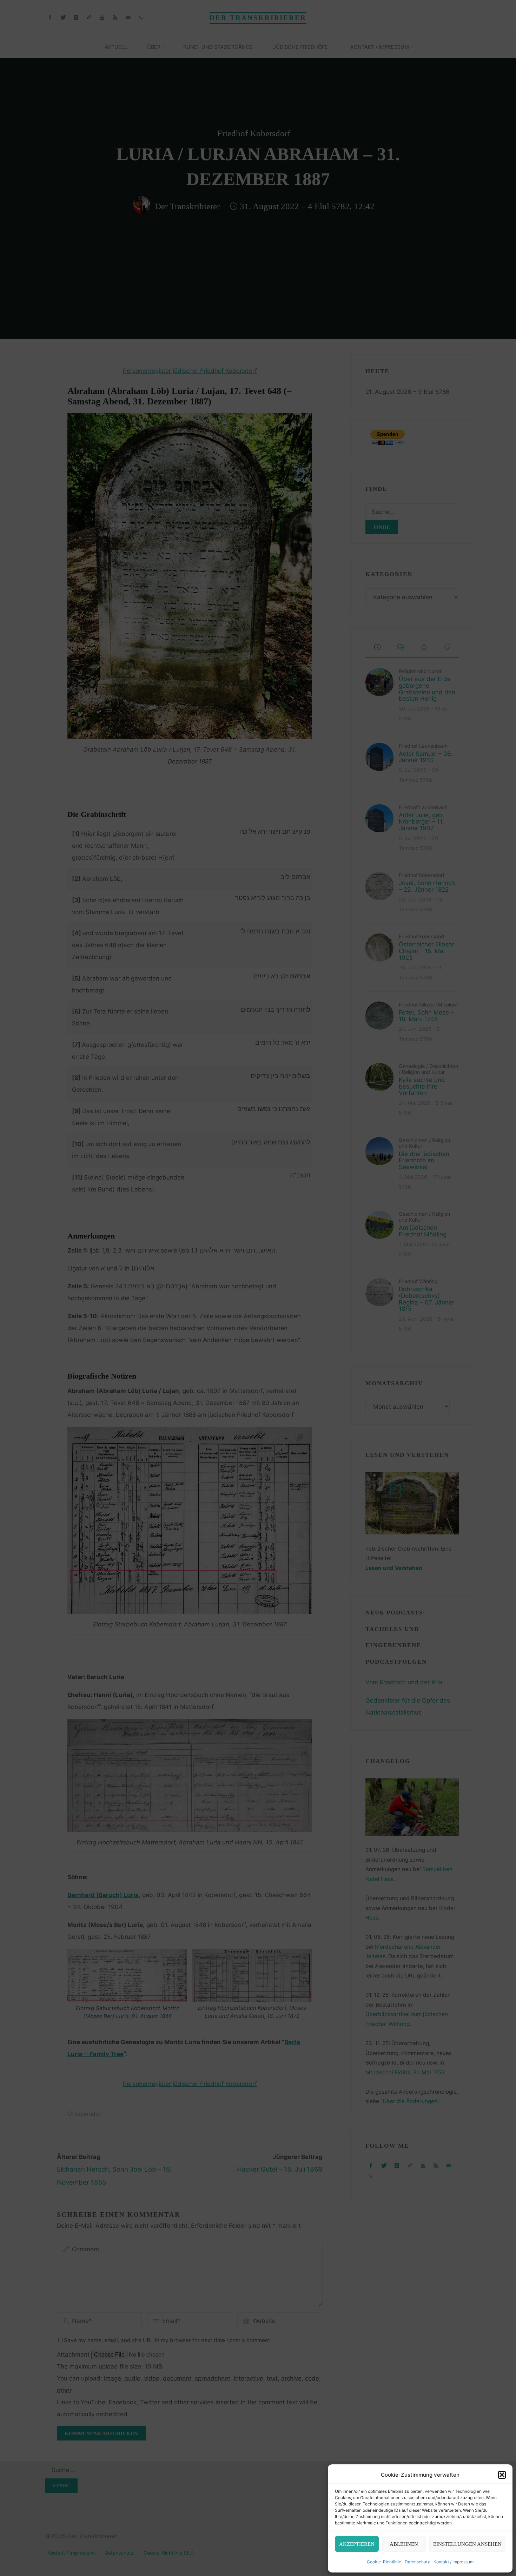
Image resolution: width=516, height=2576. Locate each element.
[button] (502, 2475)
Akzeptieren (357, 2544)
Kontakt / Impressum (454, 2562)
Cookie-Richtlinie (384, 2562)
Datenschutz (417, 2562)
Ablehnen (404, 2544)
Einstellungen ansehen (467, 2544)
